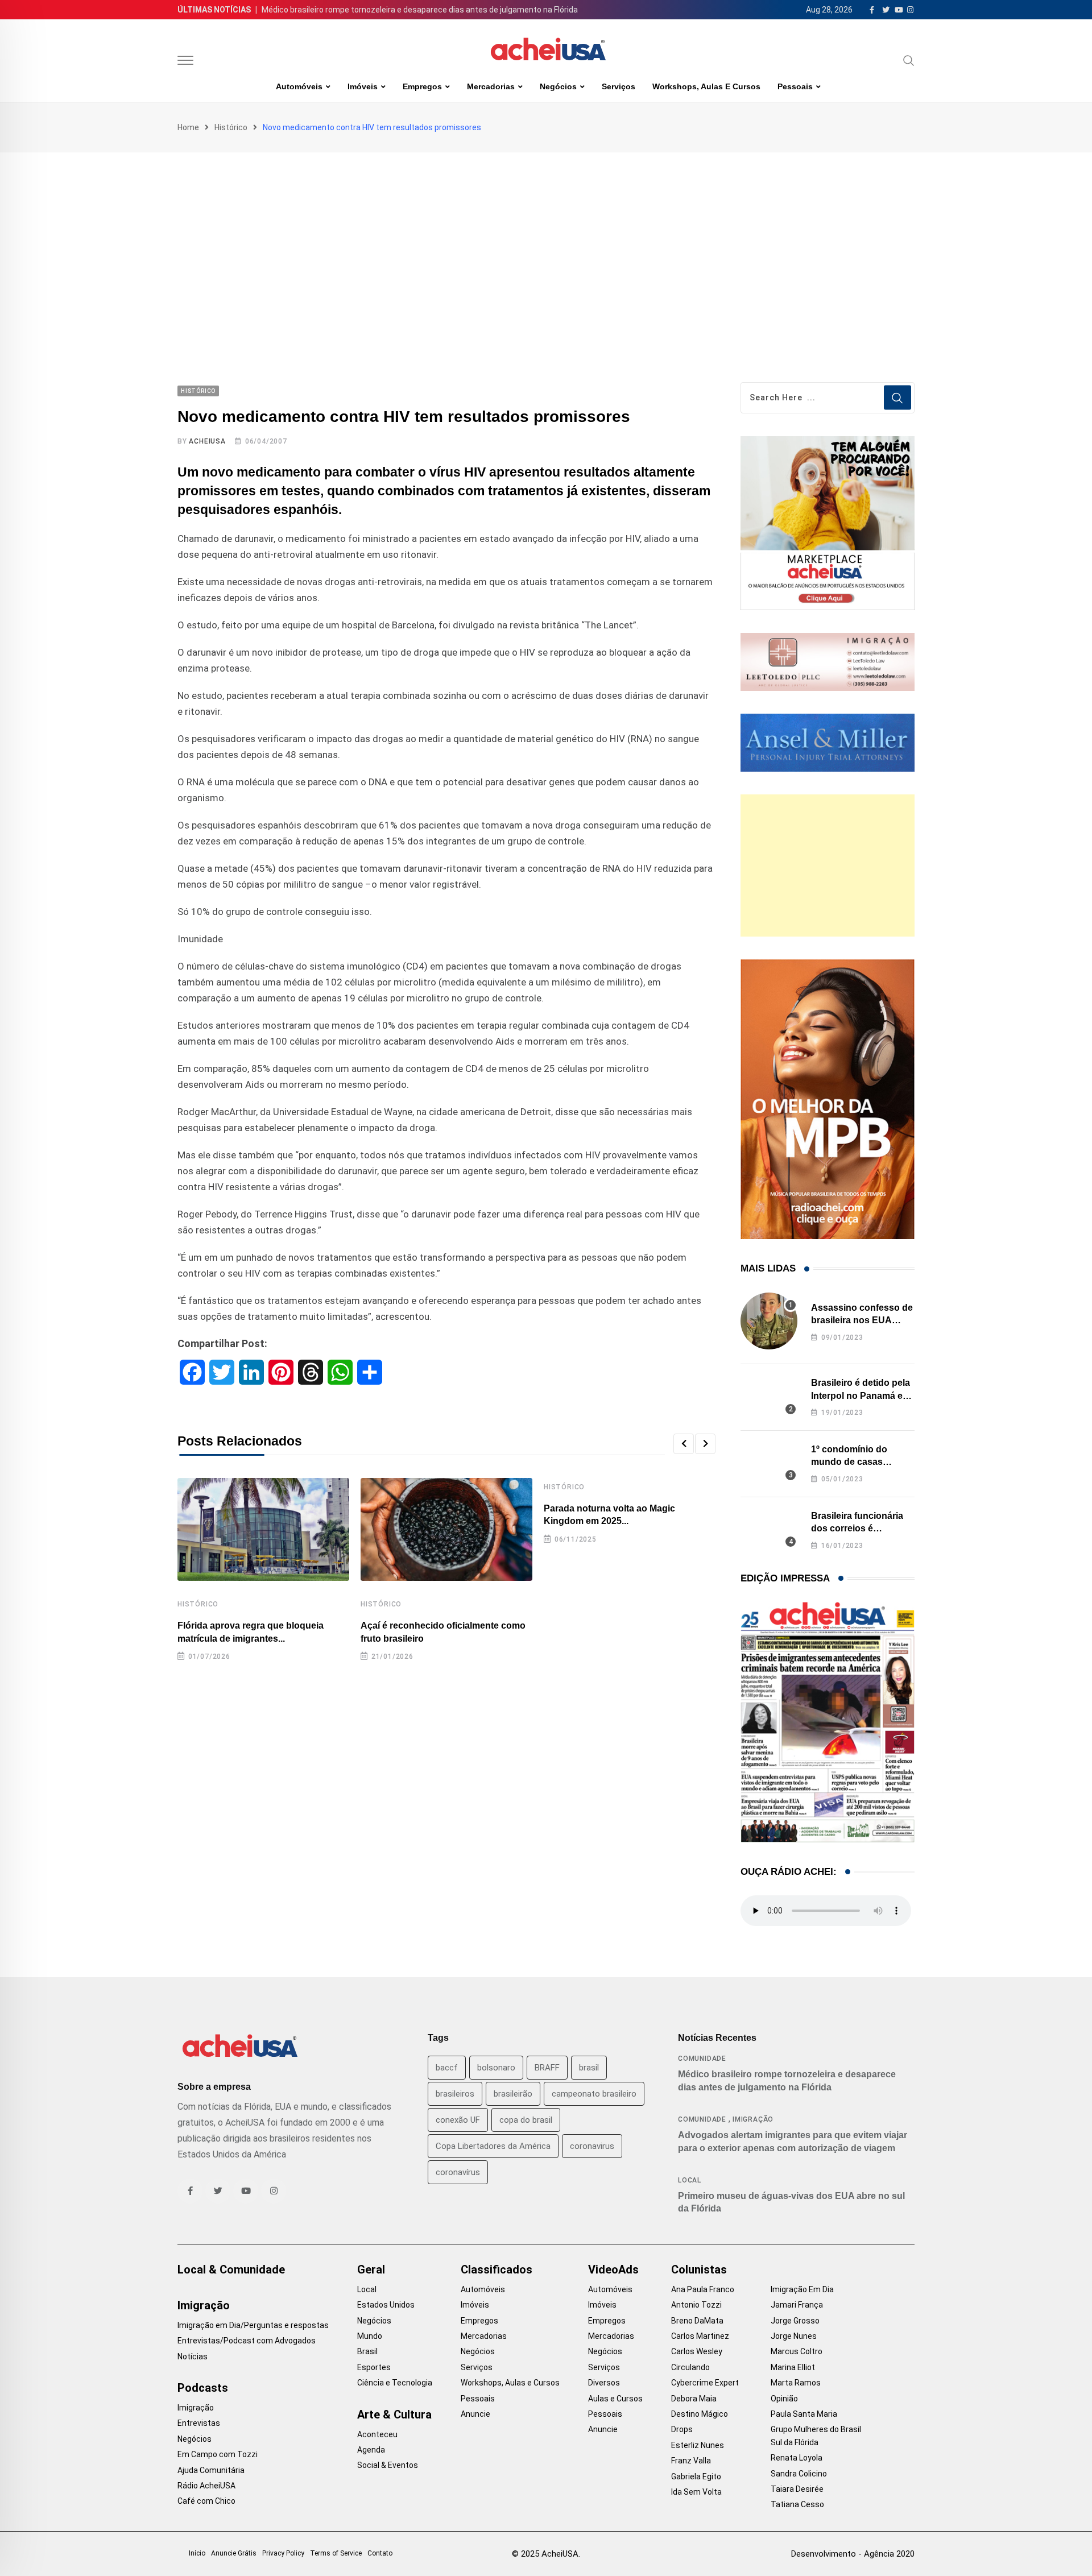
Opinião (784, 2399)
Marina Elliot (793, 2367)
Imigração (753, 2119)
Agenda (371, 2450)
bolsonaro (496, 2068)
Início (197, 2553)
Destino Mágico (700, 2414)
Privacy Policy (283, 2553)
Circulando (690, 2367)
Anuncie (475, 2414)
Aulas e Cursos (615, 2399)
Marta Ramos (796, 2383)
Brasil (367, 2351)
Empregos (422, 86)
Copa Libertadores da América (493, 2146)
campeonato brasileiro (594, 2094)
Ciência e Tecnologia (395, 2383)
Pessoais (795, 86)
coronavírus (458, 2172)
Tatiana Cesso (797, 2504)
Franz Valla (691, 2461)
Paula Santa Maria (804, 2414)
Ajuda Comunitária (211, 2470)
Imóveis (363, 86)
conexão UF (458, 2120)
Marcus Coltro (797, 2351)
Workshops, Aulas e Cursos (706, 86)
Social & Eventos (388, 2465)
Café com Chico (206, 2501)
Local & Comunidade (231, 2269)
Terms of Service (336, 2553)
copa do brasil (526, 2120)
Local (690, 2180)
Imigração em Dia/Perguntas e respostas (253, 2325)
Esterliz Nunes (698, 2445)
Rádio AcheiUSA (206, 2486)
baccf (447, 2068)
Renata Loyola (797, 2458)
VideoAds (613, 2269)
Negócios (558, 86)
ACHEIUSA (207, 441)
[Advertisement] (546, 238)
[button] (684, 1444)
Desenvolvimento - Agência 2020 (853, 2554)
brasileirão (513, 2094)
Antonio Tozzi (696, 2305)
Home (188, 127)
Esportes (374, 2367)
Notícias (193, 2356)
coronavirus (592, 2146)
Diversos (604, 2383)
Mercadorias (491, 86)
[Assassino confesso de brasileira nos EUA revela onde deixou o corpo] (769, 1321)
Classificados (497, 2269)
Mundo (370, 2336)
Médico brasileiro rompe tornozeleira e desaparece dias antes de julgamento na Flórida (420, 10)
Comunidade (702, 2059)
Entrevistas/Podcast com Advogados (247, 2341)
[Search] (909, 60)
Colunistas (699, 2269)
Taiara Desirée (797, 2489)
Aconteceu (377, 2434)
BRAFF (547, 2068)
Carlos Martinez (700, 2336)
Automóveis (299, 86)
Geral (371, 2269)
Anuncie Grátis (234, 2553)
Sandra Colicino (799, 2474)
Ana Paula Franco (703, 2289)
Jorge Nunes (794, 2336)
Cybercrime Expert (705, 2383)
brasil (589, 2068)
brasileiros (455, 2094)
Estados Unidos (386, 2305)
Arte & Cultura (394, 2415)
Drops (682, 2429)
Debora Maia (694, 2399)
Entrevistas (199, 2423)
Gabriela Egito (696, 2476)
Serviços (619, 86)
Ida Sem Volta (696, 2492)
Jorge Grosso (795, 2321)
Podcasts (203, 2388)
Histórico (231, 127)
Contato (380, 2553)
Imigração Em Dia (802, 2289)
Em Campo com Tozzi (218, 2454)
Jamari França (797, 2305)
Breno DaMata (697, 2321)
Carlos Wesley (697, 2351)
